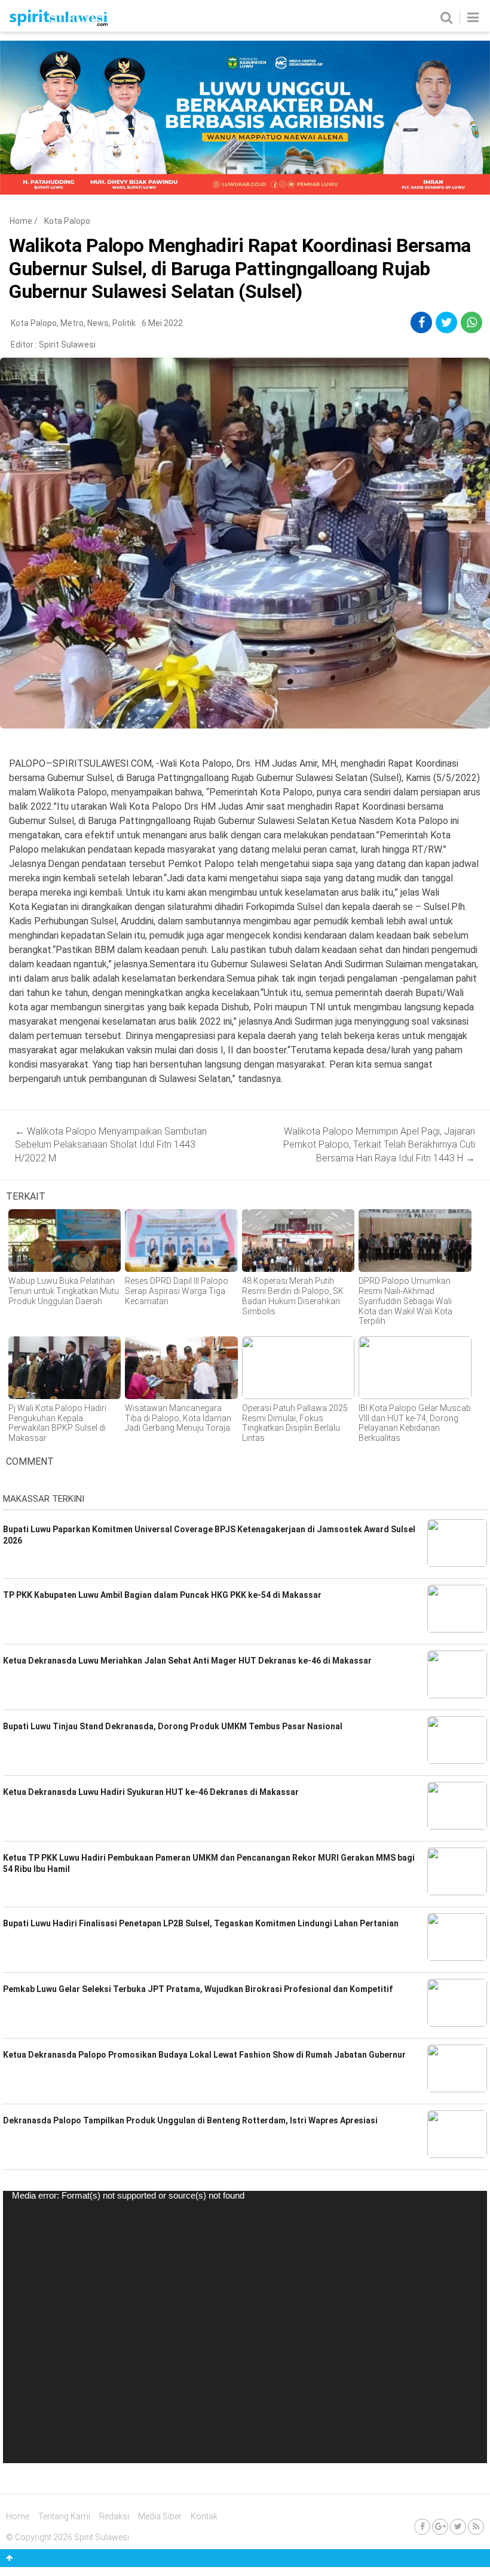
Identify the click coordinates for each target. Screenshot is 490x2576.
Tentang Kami (64, 2516)
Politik (124, 323)
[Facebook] (422, 2527)
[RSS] (476, 2527)
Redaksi (114, 2516)
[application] (245, 2327)
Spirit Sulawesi (67, 345)
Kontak (204, 2516)
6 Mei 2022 (162, 323)
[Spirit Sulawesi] (58, 23)
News (98, 323)
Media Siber (160, 2516)
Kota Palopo (67, 221)
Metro (72, 323)
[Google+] (440, 2527)
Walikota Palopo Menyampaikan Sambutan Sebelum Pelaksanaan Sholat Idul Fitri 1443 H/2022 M (111, 1145)
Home (21, 221)
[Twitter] (458, 2527)
